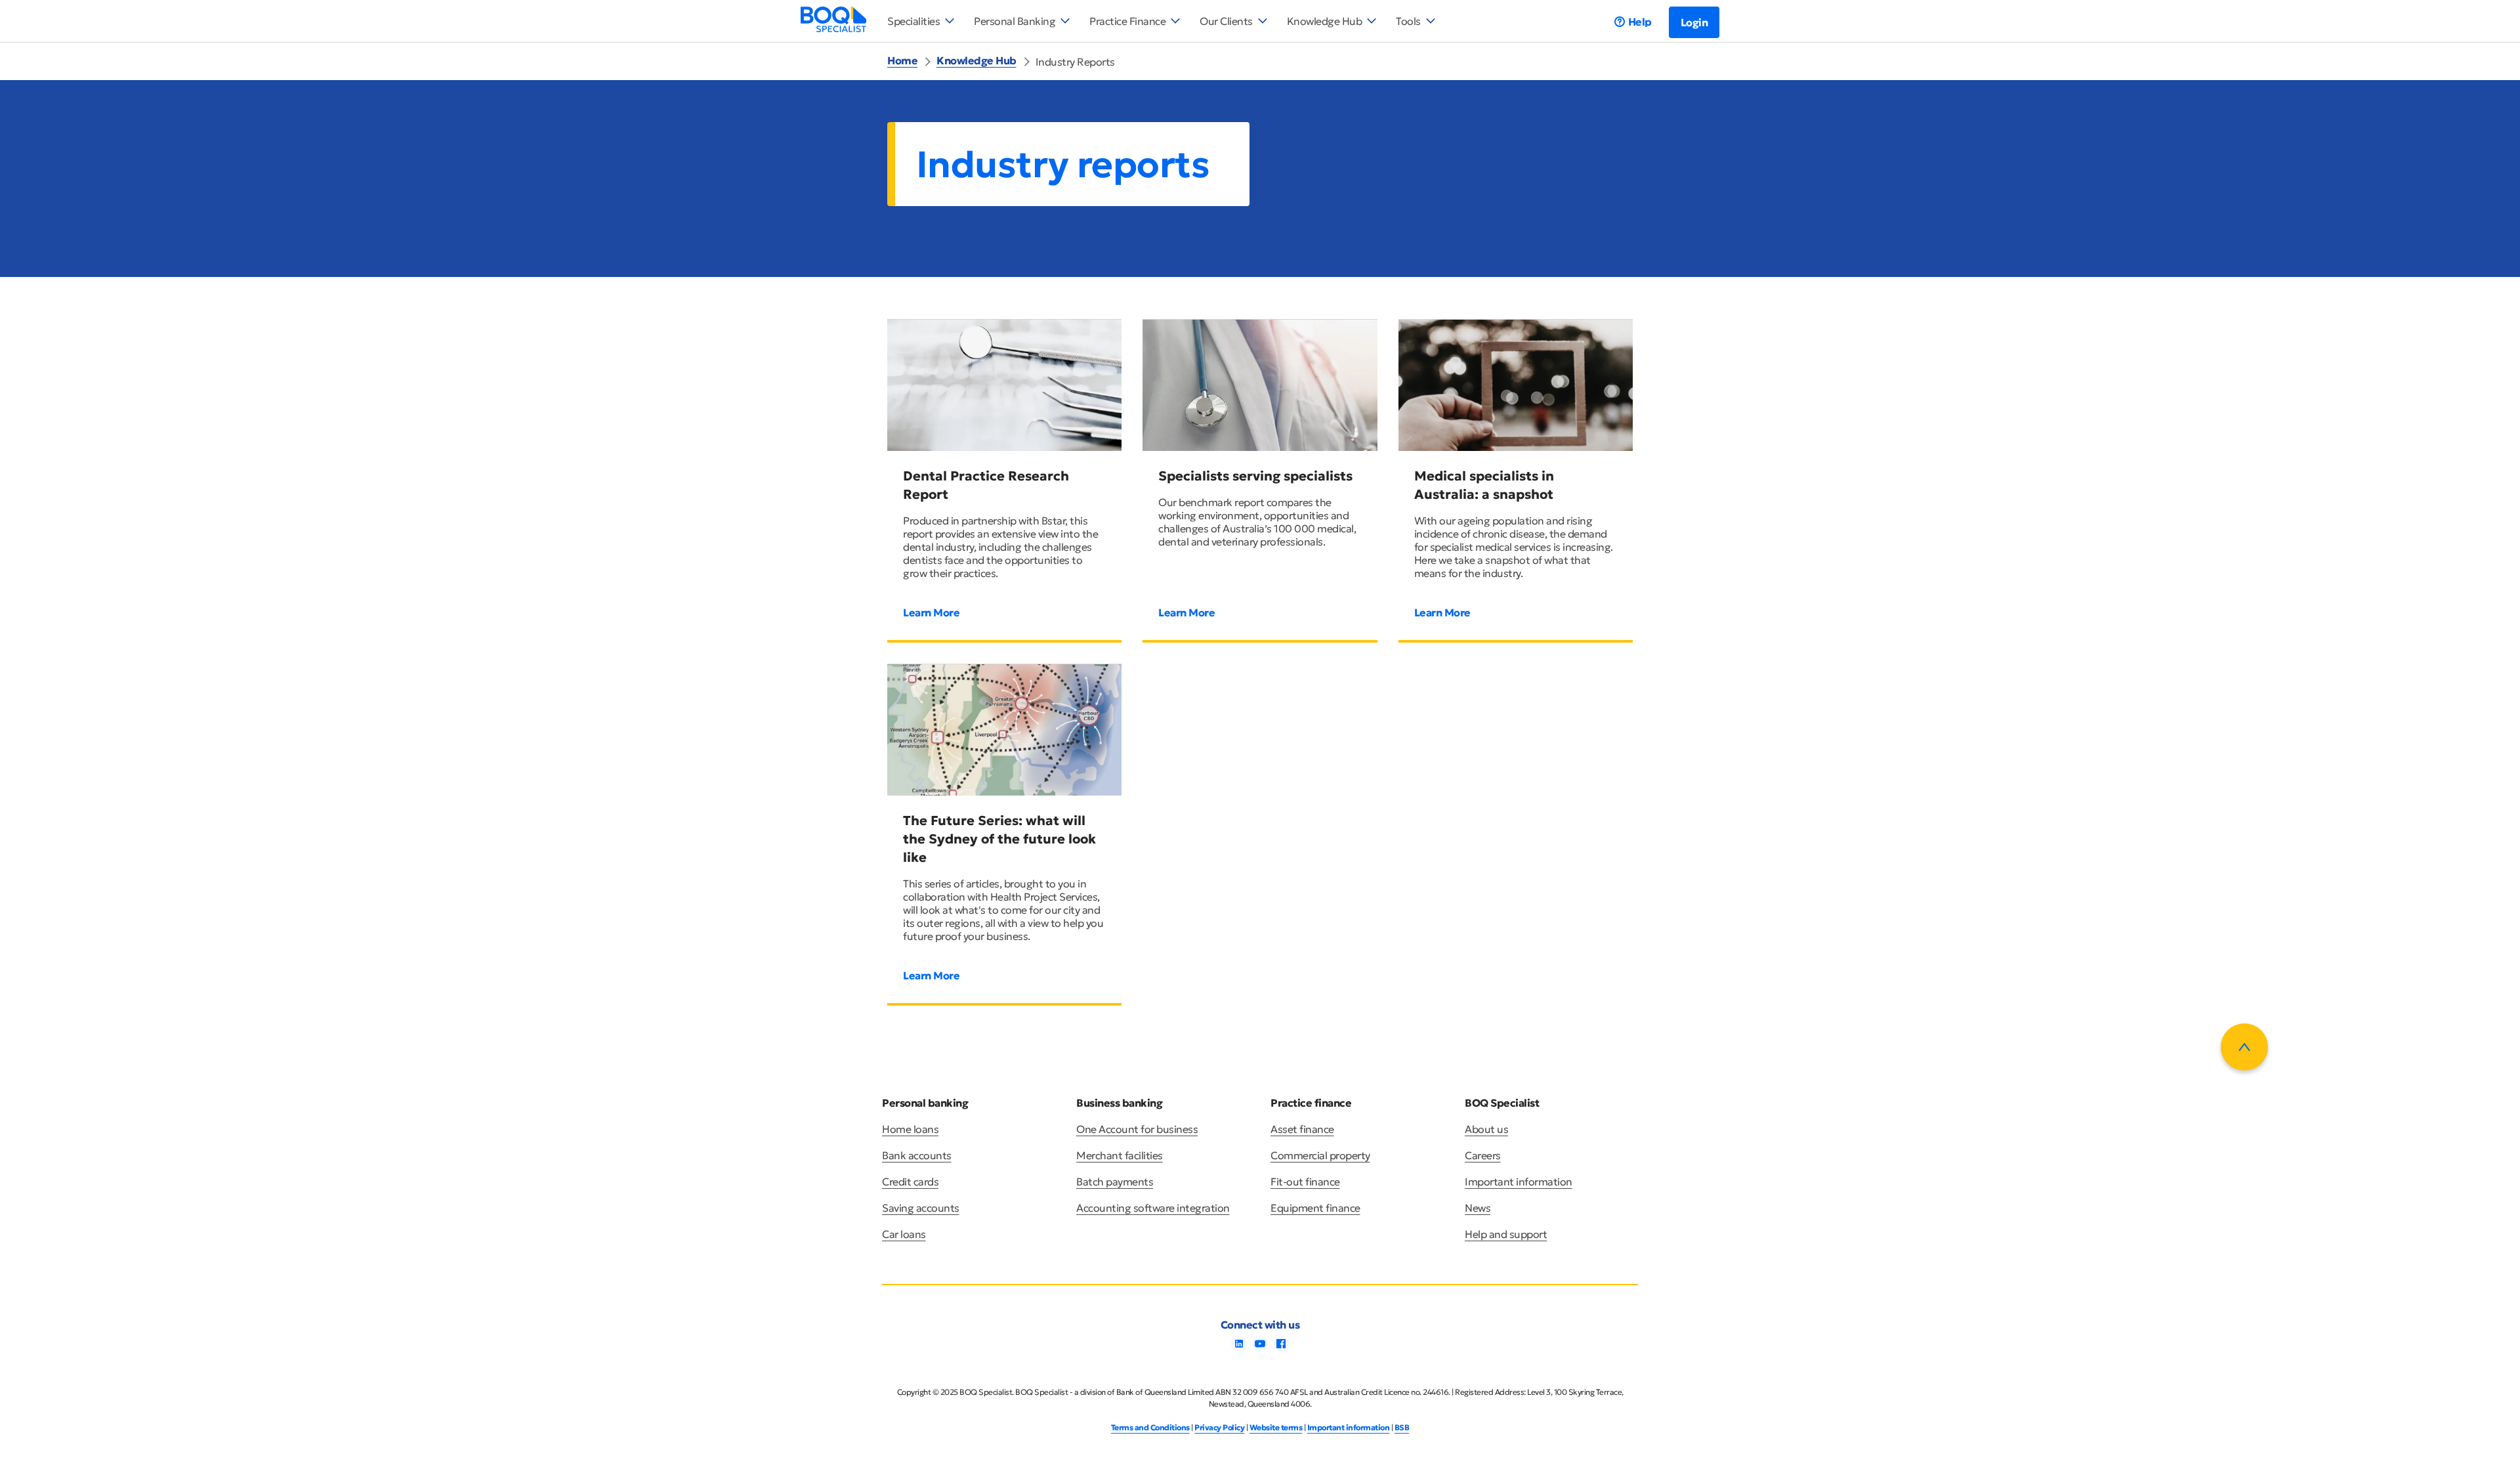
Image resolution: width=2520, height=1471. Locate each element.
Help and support (1506, 1234)
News (1478, 1208)
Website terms (1276, 1427)
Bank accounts (917, 1155)
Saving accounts (921, 1208)
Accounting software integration (1153, 1208)
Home (902, 60)
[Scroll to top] (2244, 1047)
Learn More (931, 612)
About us (1486, 1129)
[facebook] (1281, 1348)
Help (1640, 22)
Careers (1483, 1155)
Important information (1519, 1182)
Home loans (910, 1129)
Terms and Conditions (1150, 1427)
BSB (1402, 1427)
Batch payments (1115, 1182)
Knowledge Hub (976, 60)
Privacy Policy (1219, 1427)
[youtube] (1260, 1348)
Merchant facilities (1120, 1155)
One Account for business (1137, 1129)
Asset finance (1302, 1129)
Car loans (904, 1234)
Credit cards (910, 1182)
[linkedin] (1239, 1348)
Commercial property (1320, 1155)
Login (1694, 22)
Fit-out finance (1305, 1182)
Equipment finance (1315, 1208)
